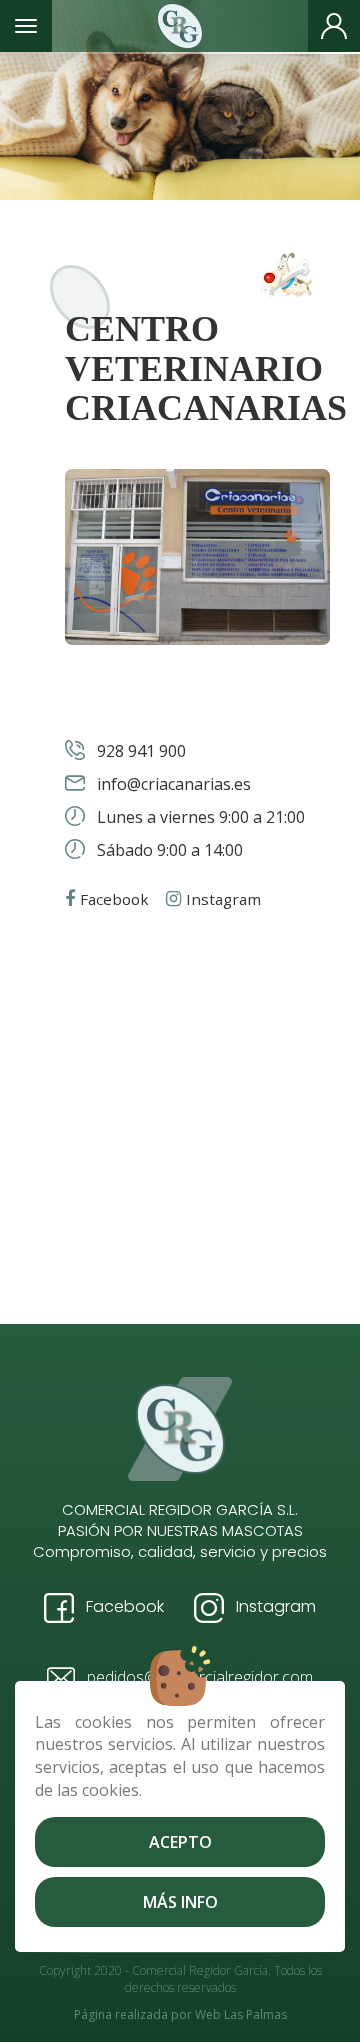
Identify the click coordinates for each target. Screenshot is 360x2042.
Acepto (180, 1842)
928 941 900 (139, 751)
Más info (180, 1902)
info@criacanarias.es (172, 784)
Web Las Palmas (241, 2014)
